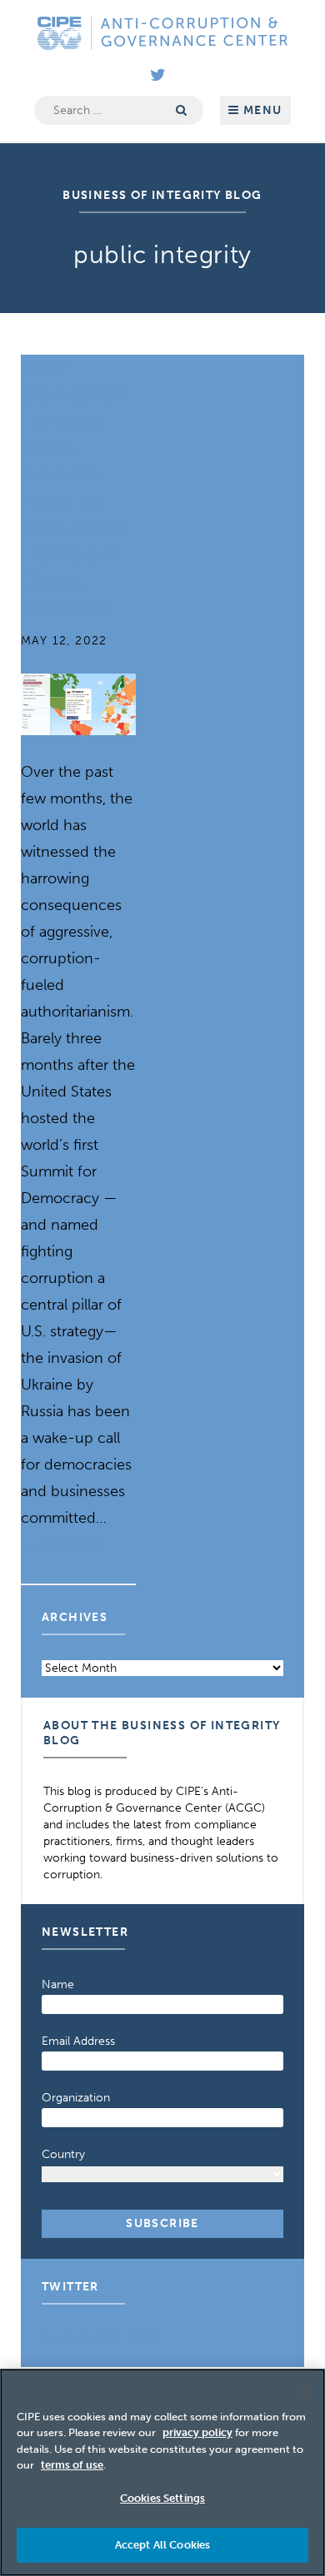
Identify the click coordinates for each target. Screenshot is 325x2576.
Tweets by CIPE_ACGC (102, 2337)
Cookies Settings (162, 2498)
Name (58, 1984)
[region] (162, 2472)
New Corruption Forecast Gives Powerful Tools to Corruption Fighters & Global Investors (75, 487)
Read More (65, 1545)
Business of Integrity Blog (162, 195)
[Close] (305, 2392)
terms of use (72, 2465)
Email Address (78, 2041)
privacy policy (197, 2432)
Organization (76, 2098)
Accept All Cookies (162, 2545)
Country (63, 2154)
